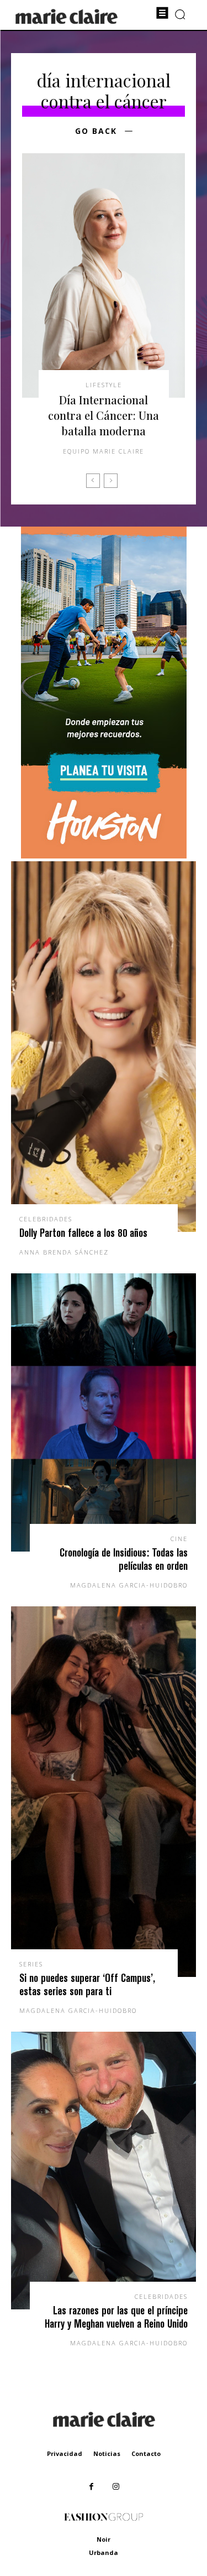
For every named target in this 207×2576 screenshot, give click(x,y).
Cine (179, 1539)
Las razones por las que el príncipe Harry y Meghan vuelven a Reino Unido (116, 2317)
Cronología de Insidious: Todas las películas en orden (124, 1559)
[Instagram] (116, 2487)
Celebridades (46, 1219)
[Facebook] (91, 2487)
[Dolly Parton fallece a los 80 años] (104, 1047)
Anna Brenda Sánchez (64, 1252)
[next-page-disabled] (111, 481)
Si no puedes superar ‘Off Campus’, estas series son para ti (87, 1984)
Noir (104, 2539)
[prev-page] (93, 481)
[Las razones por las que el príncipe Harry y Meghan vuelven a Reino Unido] (104, 2171)
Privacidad (65, 2453)
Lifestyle (104, 385)
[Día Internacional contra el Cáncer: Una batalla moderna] (104, 276)
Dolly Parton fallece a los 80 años (83, 1233)
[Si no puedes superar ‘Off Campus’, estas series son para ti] (104, 1792)
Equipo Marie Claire (104, 451)
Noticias (107, 2453)
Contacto (146, 2453)
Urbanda (104, 2552)
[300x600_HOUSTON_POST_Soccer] (104, 855)
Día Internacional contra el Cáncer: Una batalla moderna (104, 415)
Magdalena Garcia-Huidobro (129, 1585)
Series (31, 1964)
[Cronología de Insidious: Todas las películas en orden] (104, 1412)
